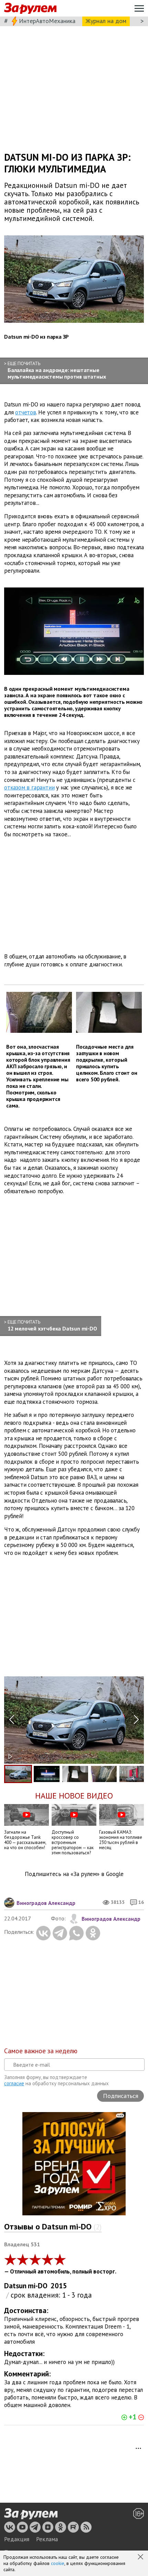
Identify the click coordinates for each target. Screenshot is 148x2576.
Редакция (17, 2539)
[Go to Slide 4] (104, 1774)
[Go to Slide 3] (75, 1774)
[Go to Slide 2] (47, 1774)
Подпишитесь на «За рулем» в (74, 1874)
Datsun (15, 2286)
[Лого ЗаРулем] (30, 8)
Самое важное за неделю (41, 2051)
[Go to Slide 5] (132, 1774)
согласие (14, 2083)
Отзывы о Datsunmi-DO (53, 2227)
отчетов (26, 412)
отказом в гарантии (29, 787)
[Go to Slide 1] (18, 1774)
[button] (141, 2557)
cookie (58, 2563)
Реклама (47, 2539)
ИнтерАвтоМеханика (47, 21)
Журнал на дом (106, 21)
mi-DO (38, 2286)
